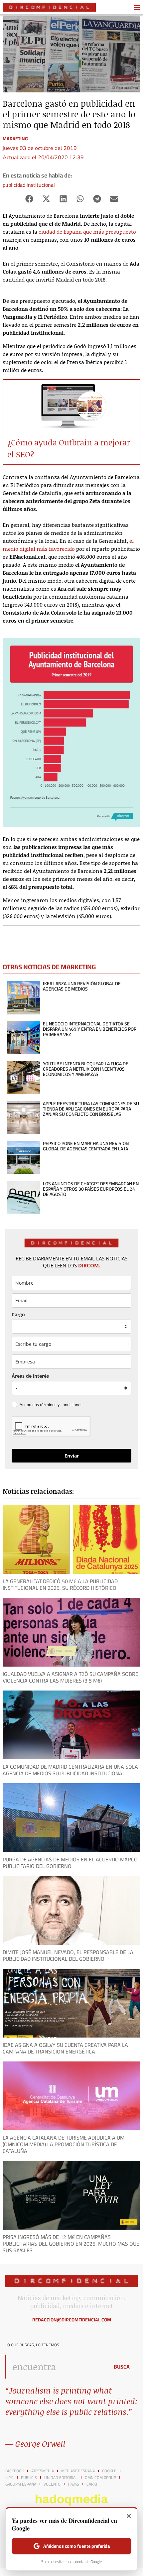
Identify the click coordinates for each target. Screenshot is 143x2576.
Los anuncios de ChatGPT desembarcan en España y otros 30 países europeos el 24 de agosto (91, 1189)
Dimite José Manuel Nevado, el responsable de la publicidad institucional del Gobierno (68, 1955)
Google (109, 2471)
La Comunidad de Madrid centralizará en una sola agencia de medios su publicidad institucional (70, 1770)
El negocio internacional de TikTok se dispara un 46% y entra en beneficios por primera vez (90, 1029)
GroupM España (21, 2484)
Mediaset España (78, 2471)
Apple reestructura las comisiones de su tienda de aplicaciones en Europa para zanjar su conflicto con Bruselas (91, 1109)
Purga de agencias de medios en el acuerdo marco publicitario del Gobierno (70, 1863)
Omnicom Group (100, 2478)
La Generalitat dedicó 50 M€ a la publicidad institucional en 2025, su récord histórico (60, 1584)
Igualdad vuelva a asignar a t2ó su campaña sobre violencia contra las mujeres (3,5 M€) (71, 1677)
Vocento (52, 2484)
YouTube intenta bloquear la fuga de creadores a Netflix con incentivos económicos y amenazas (86, 1069)
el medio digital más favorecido (68, 545)
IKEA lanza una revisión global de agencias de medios (82, 986)
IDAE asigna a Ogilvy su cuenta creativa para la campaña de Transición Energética (65, 2048)
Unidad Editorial (61, 2478)
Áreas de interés (30, 1376)
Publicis (29, 2478)
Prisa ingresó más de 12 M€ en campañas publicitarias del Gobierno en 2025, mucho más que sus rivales (71, 2244)
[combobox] (56, 2367)
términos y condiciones (61, 1405)
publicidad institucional (29, 185)
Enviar (72, 1456)
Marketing (15, 139)
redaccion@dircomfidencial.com (72, 2320)
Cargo (18, 1314)
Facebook (15, 2471)
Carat (92, 2484)
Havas (73, 2484)
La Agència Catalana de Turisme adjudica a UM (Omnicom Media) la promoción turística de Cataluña (64, 2144)
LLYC (9, 2478)
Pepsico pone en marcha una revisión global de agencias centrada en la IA (86, 1146)
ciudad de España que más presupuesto (87, 232)
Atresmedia (43, 2471)
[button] (29, 199)
